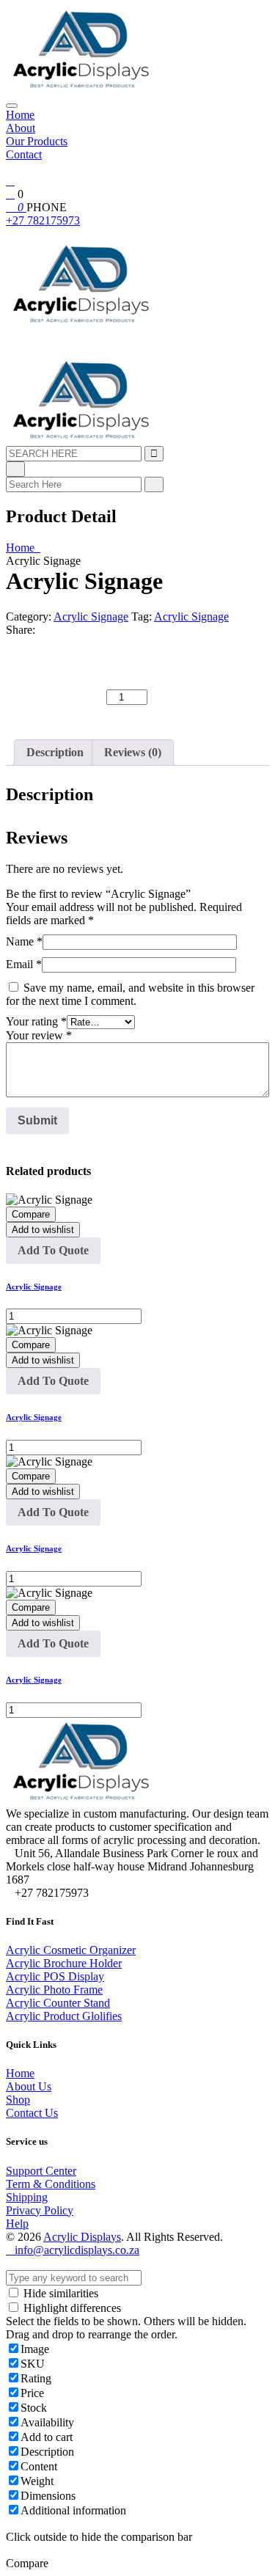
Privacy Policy (40, 2210)
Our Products (37, 141)
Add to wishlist (43, 1230)
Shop (18, 2100)
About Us (29, 2086)
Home (20, 115)
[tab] (55, 753)
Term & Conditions (51, 2184)
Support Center (41, 2171)
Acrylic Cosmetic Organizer (71, 1950)
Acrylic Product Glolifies (64, 2016)
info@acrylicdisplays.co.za (77, 2250)
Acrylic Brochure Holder (64, 1963)
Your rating (36, 1021)
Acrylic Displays (82, 2237)
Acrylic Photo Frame (54, 1990)
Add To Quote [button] (53, 1250)
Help (17, 2224)
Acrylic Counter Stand (58, 2003)
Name (24, 941)
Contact (24, 154)
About (21, 128)
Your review (39, 1035)
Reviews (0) (133, 752)
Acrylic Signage (91, 616)
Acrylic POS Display (55, 1976)
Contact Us (32, 2113)
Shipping (27, 2197)
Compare (31, 1214)
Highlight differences (71, 2308)
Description (55, 752)
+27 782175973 (43, 220)
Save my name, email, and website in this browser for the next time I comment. (130, 994)
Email (24, 964)
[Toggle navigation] (12, 106)
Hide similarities (59, 2293)
